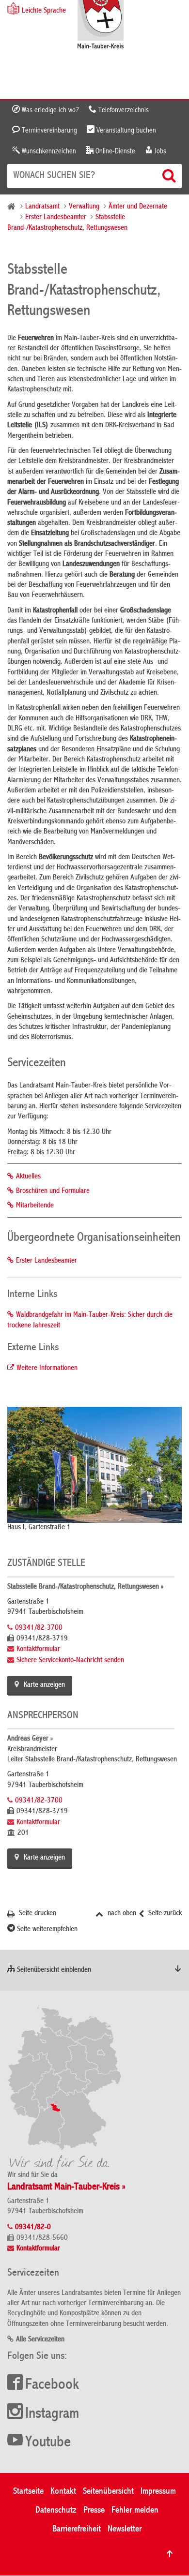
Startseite (28, 2492)
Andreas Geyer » (30, 1739)
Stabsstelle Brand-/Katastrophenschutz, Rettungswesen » (85, 1587)
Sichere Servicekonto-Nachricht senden (70, 1661)
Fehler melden (135, 2510)
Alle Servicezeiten (40, 2340)
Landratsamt (42, 207)
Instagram (52, 2414)
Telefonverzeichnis (123, 110)
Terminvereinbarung (48, 131)
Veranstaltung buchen (125, 131)
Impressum (158, 2492)
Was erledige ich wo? (49, 110)
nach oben (121, 1914)
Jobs (159, 151)
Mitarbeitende (35, 1206)
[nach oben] (170, 2554)
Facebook (52, 2385)
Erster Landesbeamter (56, 218)
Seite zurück (164, 1914)
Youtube (48, 2443)
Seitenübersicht (108, 2492)
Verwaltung (84, 207)
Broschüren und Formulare (53, 1191)
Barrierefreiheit (77, 2529)
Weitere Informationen (47, 1369)
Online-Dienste (114, 151)
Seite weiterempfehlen (46, 1930)
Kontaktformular (38, 1650)
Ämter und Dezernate (138, 207)
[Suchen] (170, 176)
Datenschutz (56, 2510)
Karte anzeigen (44, 1685)
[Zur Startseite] (101, 25)
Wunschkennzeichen (48, 151)
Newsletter (125, 2529)
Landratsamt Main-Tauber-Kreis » (66, 2187)
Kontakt (63, 2492)
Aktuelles (28, 1177)
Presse (94, 2510)
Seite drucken (37, 1914)
